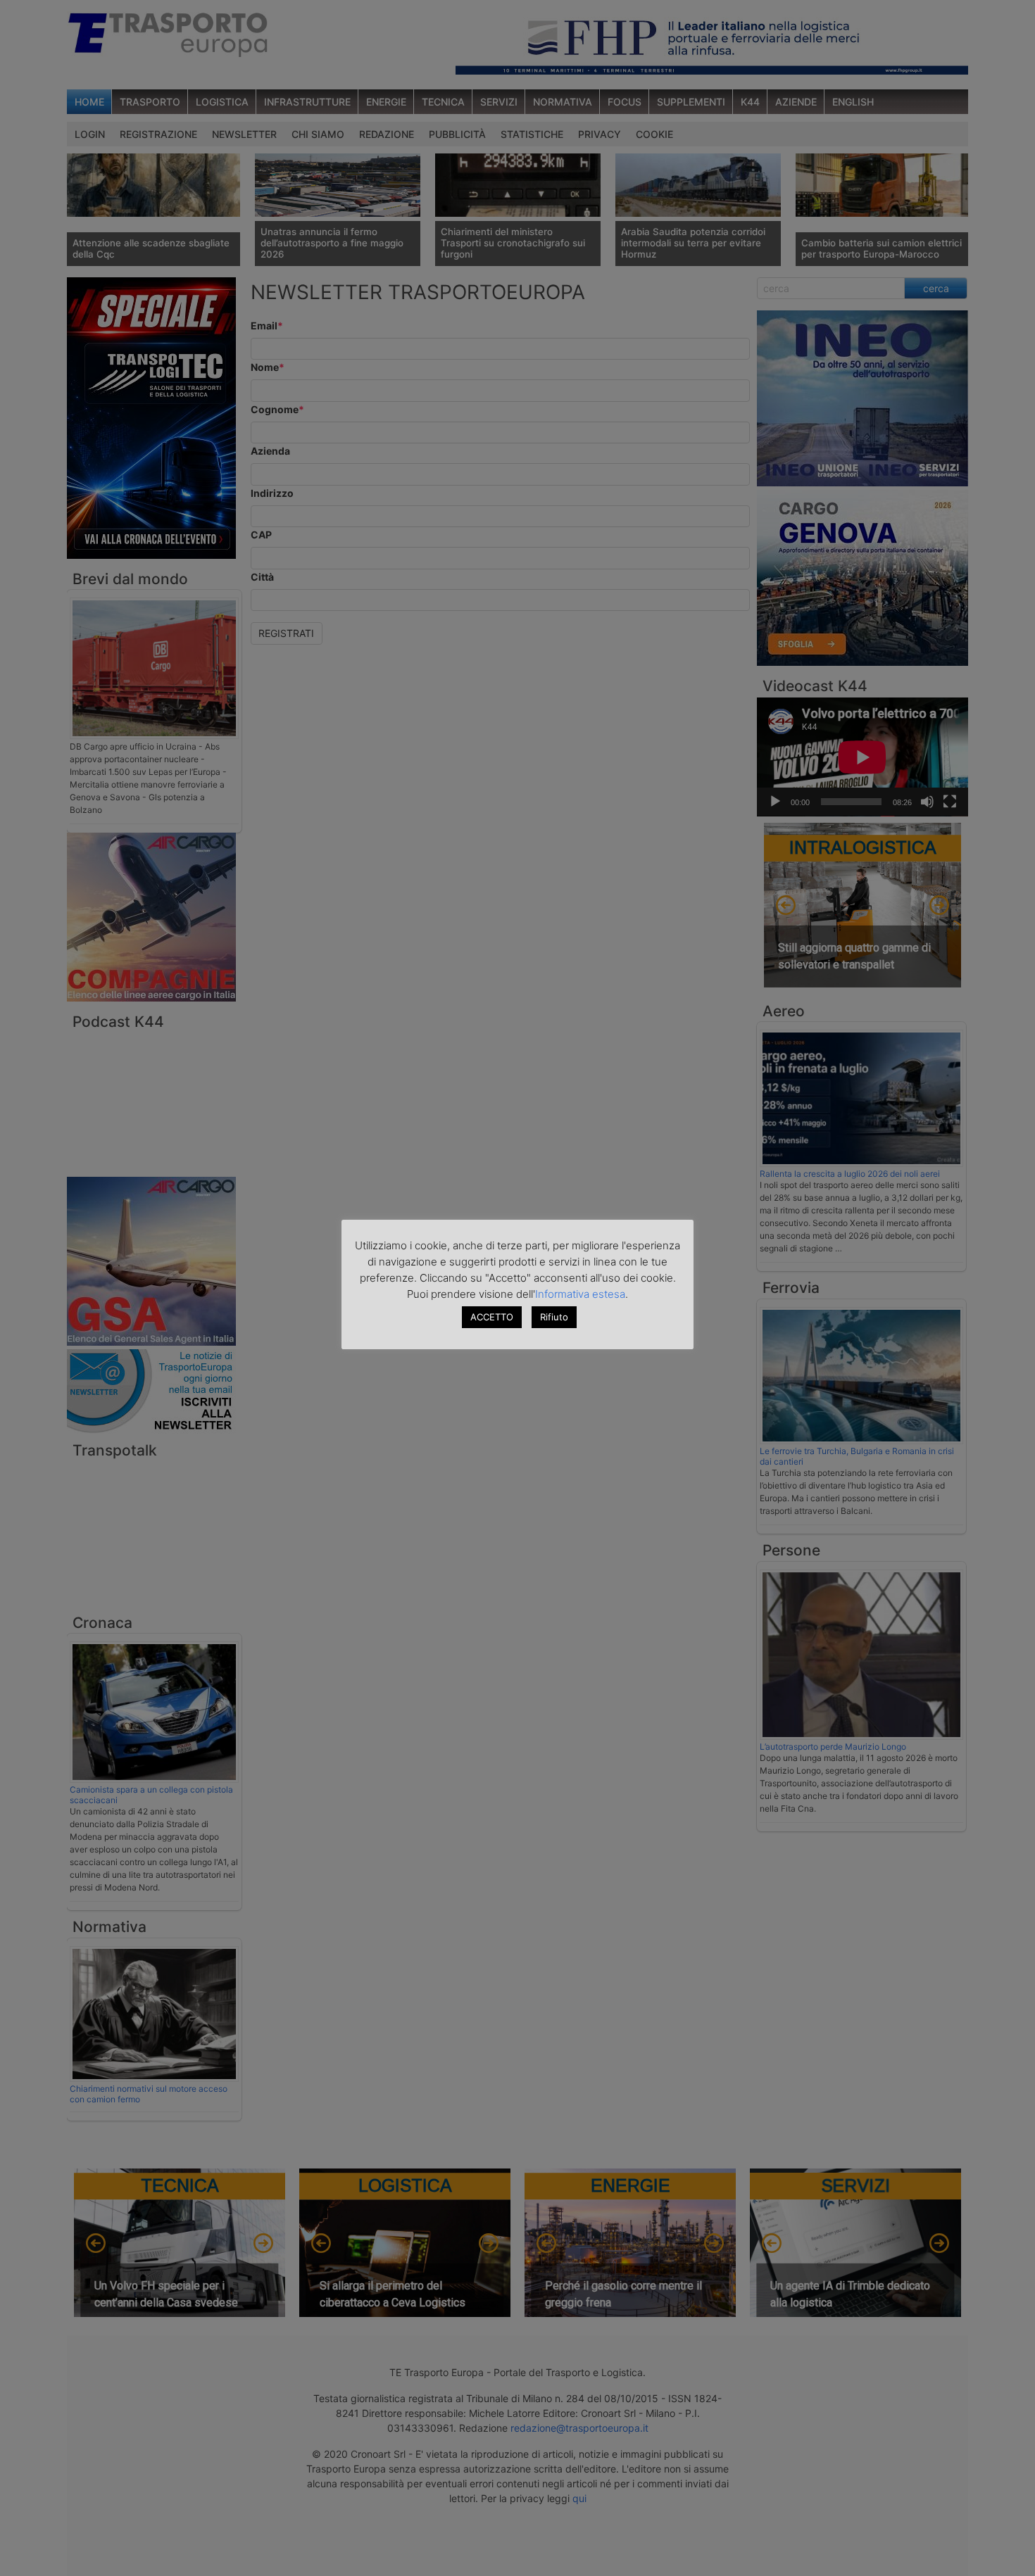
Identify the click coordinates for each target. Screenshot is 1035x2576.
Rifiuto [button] (554, 1317)
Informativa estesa (580, 1294)
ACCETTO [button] (492, 1317)
